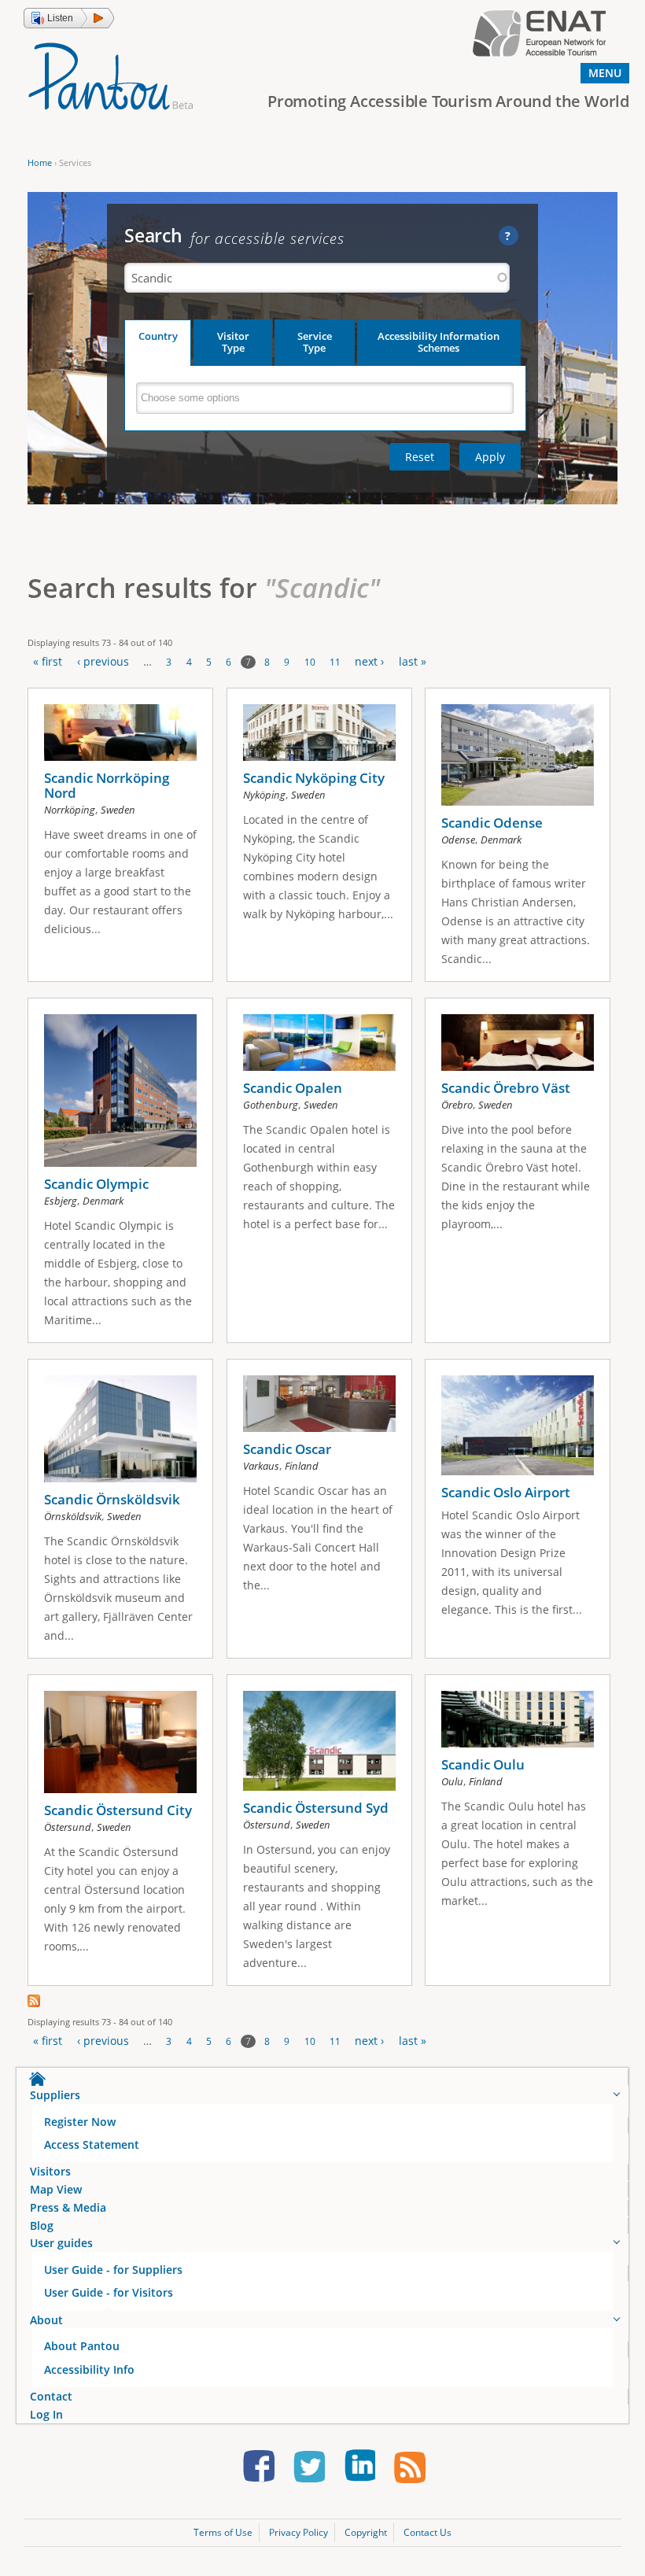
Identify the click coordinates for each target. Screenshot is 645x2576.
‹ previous (103, 661)
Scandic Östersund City (118, 1810)
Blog (42, 2225)
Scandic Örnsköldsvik (112, 1499)
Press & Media (68, 2207)
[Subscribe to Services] (34, 2003)
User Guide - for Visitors (109, 2292)
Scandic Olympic (96, 1184)
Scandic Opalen (293, 1088)
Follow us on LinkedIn (359, 2469)
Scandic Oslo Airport (506, 1492)
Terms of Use (223, 2532)
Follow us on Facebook (259, 2469)
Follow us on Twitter (309, 2469)
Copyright (366, 2532)
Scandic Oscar (287, 1449)
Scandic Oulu (483, 1764)
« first (48, 661)
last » (413, 661)
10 (310, 662)
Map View (56, 2189)
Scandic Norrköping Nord (107, 785)
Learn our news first (410, 2469)
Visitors (50, 2171)
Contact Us (428, 2532)
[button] (69, 18)
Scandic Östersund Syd (316, 1808)
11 (335, 662)
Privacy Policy (299, 2532)
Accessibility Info (89, 2369)
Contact (51, 2396)
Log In (46, 2414)
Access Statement (92, 2144)
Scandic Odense (492, 823)
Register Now (80, 2122)
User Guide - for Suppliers (113, 2270)
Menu (605, 73)
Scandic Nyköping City (314, 778)
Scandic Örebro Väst (506, 1088)
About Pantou (82, 2346)
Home (40, 162)
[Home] (111, 75)
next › (369, 661)
